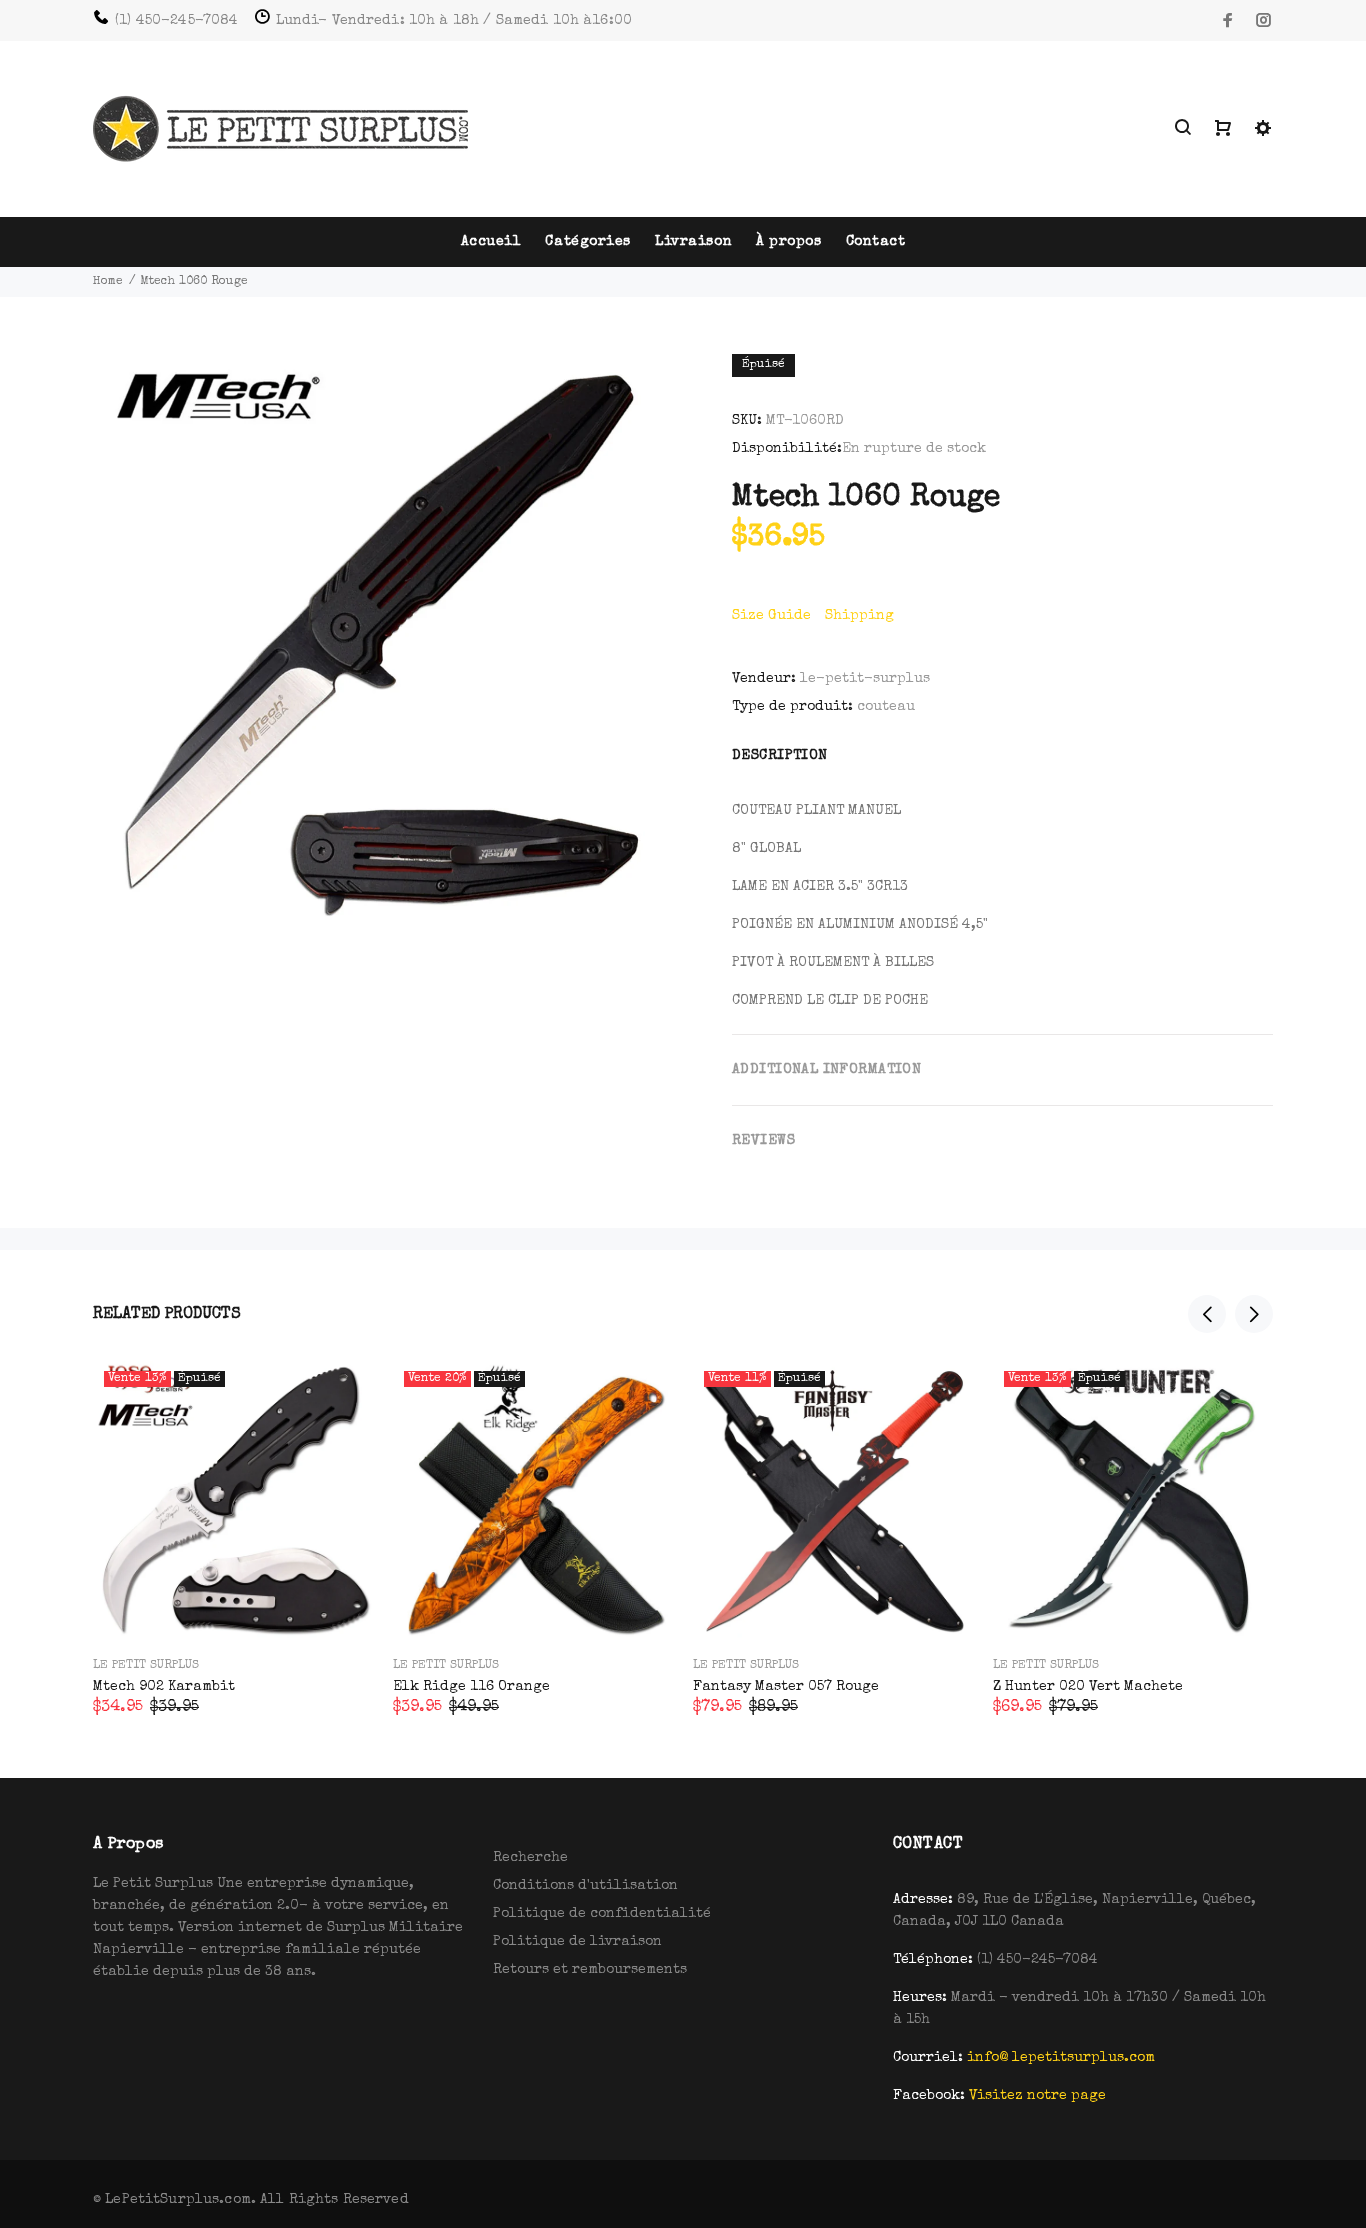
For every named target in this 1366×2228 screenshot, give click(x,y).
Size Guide (771, 616)
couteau (886, 707)
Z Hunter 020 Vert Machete (1088, 1687)
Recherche (530, 1858)
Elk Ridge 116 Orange (471, 1687)
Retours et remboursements (590, 1970)
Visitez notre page (1037, 2096)
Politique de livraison (577, 1942)
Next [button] (1254, 1314)
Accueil (491, 242)
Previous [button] (1207, 1314)
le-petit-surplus (865, 679)
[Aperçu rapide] (340, 1394)
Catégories (588, 242)
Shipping (859, 616)
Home (108, 282)
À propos (788, 242)
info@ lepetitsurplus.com (1061, 2058)
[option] (233, 1514)
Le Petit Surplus (146, 1666)
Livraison (693, 242)
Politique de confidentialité (602, 1914)
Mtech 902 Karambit (164, 1687)
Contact (876, 242)
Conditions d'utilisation (585, 1886)
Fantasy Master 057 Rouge (786, 1687)
